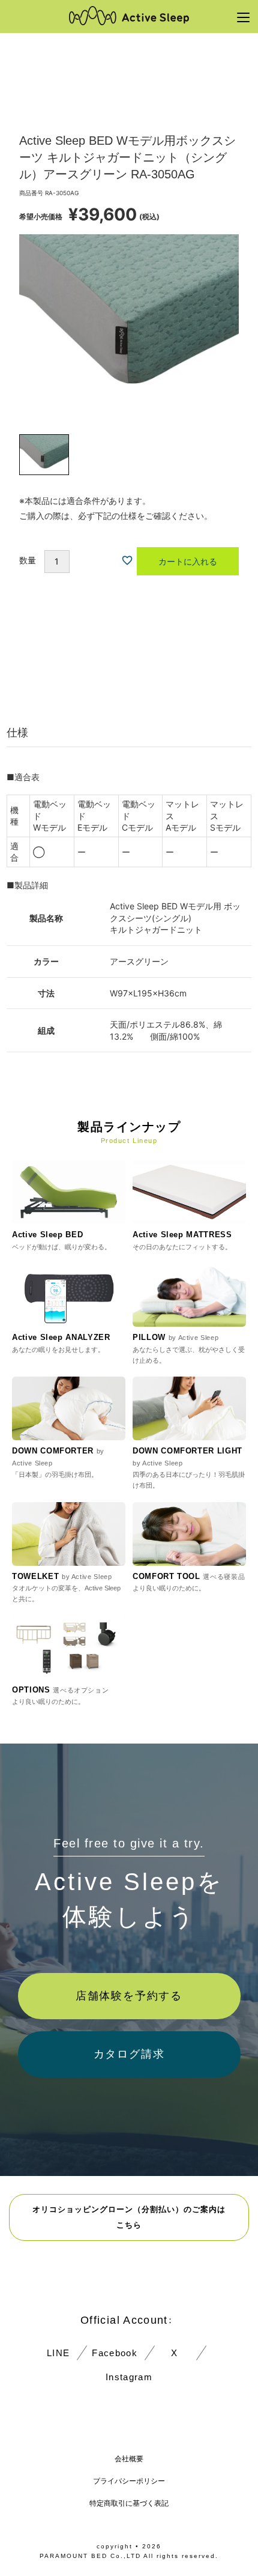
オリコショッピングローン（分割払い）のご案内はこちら (129, 2217)
